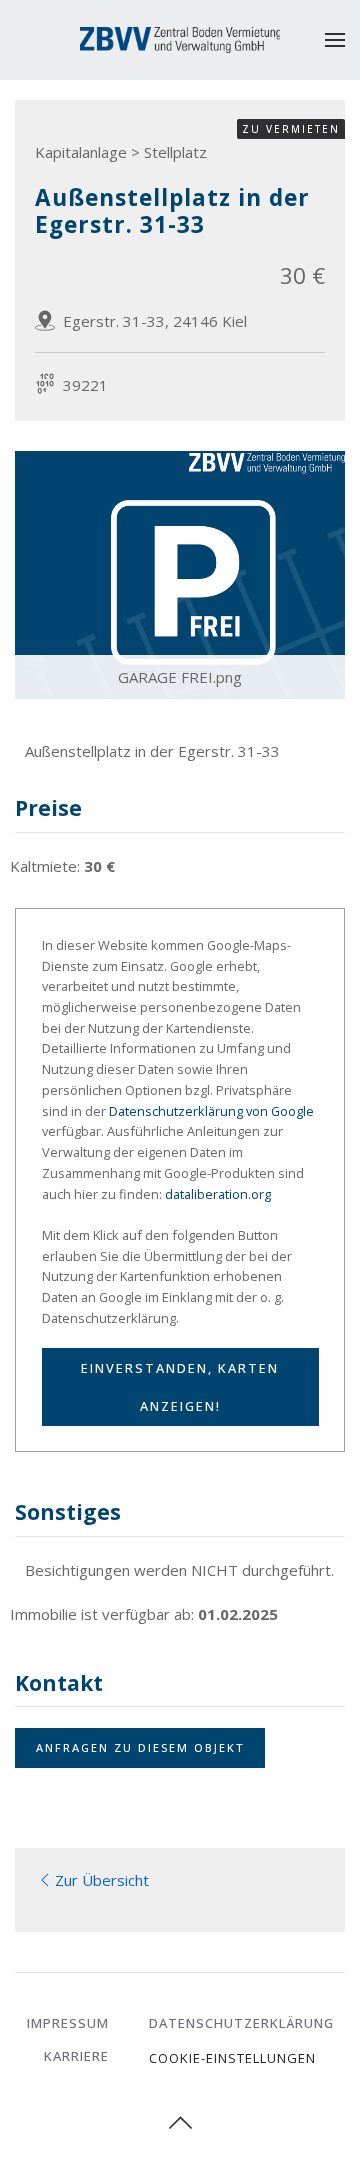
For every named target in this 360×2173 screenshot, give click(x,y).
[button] (335, 40)
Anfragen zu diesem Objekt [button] (140, 1747)
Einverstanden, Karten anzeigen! (180, 1387)
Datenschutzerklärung (241, 2023)
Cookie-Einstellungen (232, 2058)
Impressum (68, 2023)
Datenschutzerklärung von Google (211, 1111)
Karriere (76, 2056)
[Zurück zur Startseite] (180, 40)
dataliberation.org (218, 1194)
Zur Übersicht (102, 1880)
